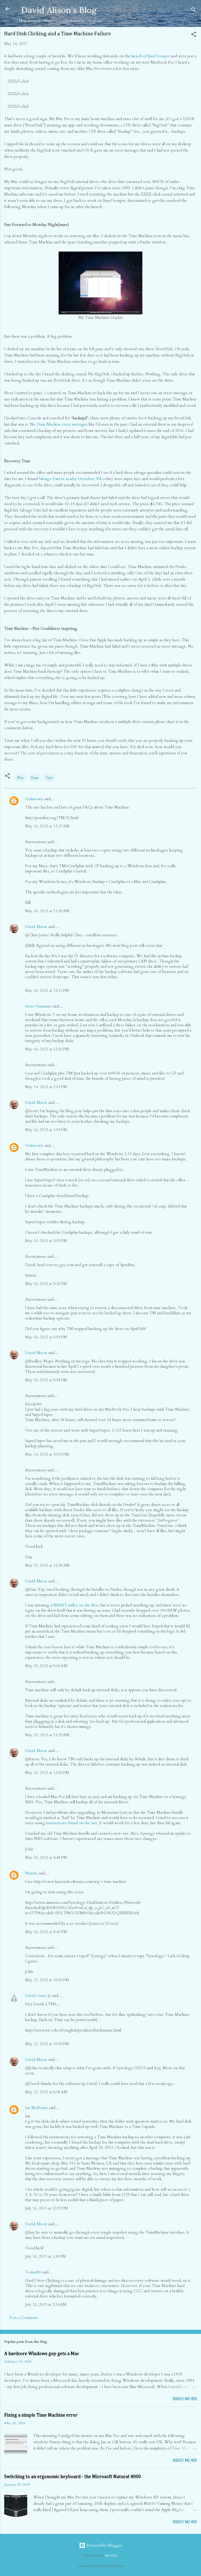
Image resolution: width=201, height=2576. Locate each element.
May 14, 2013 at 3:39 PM (46, 1241)
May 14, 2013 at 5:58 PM (46, 1380)
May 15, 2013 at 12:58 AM (47, 1565)
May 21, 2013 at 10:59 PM (47, 2044)
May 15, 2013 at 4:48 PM (46, 1857)
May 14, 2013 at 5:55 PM (46, 1337)
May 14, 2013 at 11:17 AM (47, 826)
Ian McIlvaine (37, 2108)
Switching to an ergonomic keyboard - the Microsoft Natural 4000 (72, 2477)
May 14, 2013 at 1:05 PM (46, 1130)
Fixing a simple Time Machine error (41, 2415)
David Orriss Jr (38, 1996)
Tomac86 (33, 2272)
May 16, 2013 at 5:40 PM (46, 1932)
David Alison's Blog (59, 10)
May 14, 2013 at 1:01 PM (46, 1087)
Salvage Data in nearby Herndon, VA (70, 479)
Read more (185, 2399)
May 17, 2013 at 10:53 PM (47, 1980)
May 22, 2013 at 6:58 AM (46, 2092)
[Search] (194, 11)
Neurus (31, 1873)
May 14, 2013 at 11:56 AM (47, 911)
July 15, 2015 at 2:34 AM (46, 2305)
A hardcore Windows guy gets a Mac (42, 2354)
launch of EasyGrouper (150, 56)
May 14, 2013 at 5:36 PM (46, 1284)
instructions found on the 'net (72, 1823)
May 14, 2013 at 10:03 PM (47, 1454)
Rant (35, 778)
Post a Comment (24, 2318)
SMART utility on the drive (76, 1605)
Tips (49, 778)
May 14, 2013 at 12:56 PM (47, 1049)
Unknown (34, 799)
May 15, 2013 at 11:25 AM (47, 1735)
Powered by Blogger (104, 2545)
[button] (194, 35)
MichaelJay (111, 2556)
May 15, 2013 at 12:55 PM (47, 1773)
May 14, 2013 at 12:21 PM (47, 991)
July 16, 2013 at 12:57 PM (47, 2208)
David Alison (36, 927)
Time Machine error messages (62, 424)
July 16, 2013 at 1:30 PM (46, 2256)
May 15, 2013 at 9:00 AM (46, 1666)
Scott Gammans (38, 1006)
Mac (21, 778)
